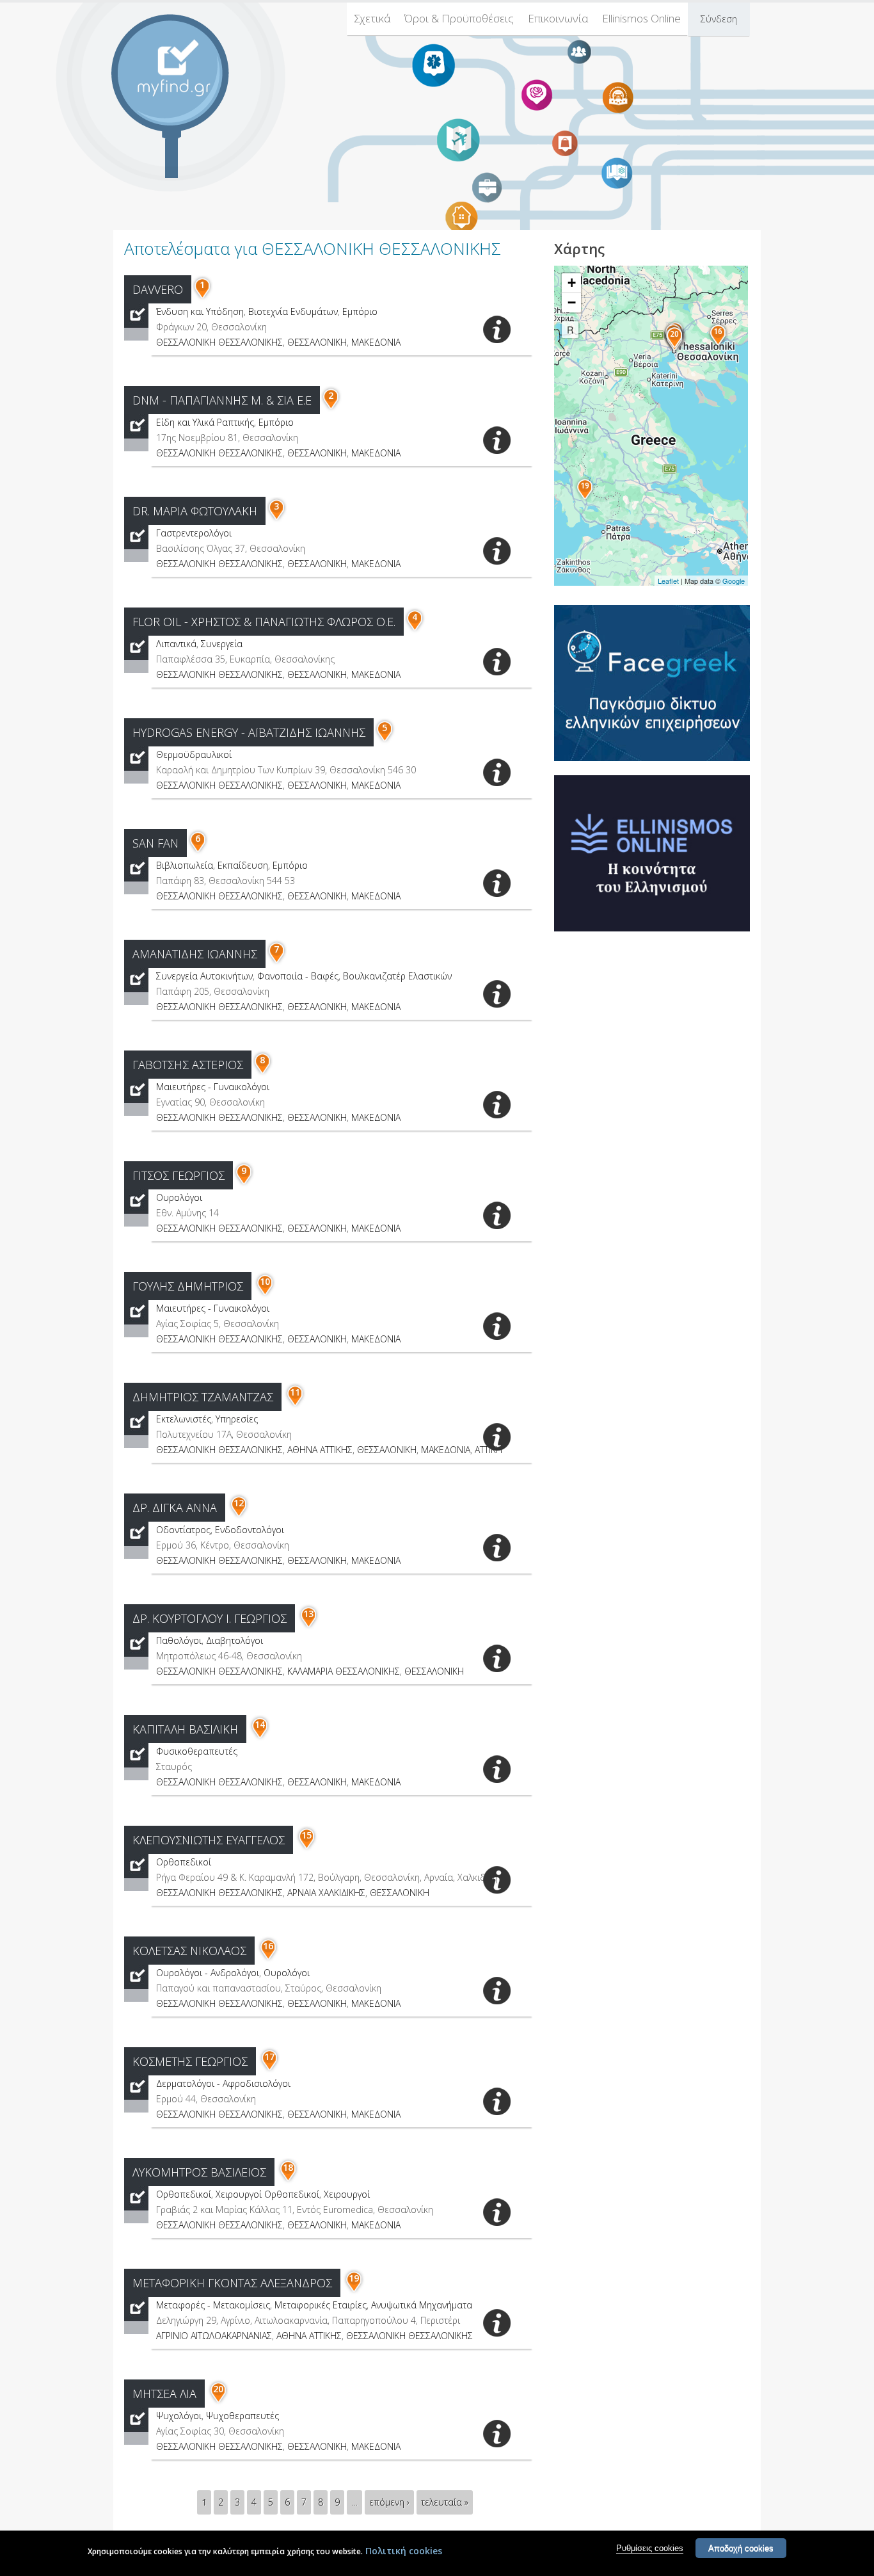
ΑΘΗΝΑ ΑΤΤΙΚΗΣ (320, 1450)
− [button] (572, 302)
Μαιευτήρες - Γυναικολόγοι (213, 1087)
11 (295, 1392)
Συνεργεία (222, 644)
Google (734, 581)
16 (268, 1946)
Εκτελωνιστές (184, 1419)
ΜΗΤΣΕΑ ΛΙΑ (164, 2394)
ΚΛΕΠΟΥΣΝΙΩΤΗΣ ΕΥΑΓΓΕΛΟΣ (209, 1840)
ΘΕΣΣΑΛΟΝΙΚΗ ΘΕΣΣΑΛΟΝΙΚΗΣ (219, 342)
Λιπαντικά (176, 644)
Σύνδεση (719, 19)
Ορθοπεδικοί (184, 1862)
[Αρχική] (181, 68)
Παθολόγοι (179, 1640)
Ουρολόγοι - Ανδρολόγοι (208, 1973)
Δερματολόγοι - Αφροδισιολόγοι (223, 2083)
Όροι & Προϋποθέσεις (459, 18)
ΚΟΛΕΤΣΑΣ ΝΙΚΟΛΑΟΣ (189, 1951)
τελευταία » (445, 2502)
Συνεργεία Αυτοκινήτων (204, 976)
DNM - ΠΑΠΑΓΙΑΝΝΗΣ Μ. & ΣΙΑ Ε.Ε (222, 400)
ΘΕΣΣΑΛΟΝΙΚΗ (317, 342)
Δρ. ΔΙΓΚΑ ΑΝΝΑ (175, 1508)
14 (260, 1724)
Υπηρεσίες (237, 1419)
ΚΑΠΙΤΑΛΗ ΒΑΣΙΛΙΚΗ (185, 1729)
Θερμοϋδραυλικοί (194, 754)
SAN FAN (155, 843)
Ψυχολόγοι (179, 2416)
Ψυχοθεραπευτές (242, 2416)
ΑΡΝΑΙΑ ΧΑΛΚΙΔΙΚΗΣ (326, 1893)
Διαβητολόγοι (234, 1640)
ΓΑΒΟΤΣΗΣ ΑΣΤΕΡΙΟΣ (188, 1065)
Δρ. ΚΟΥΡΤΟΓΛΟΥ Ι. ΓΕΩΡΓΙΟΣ (210, 1618)
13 (308, 1614)
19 (354, 2278)
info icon (497, 329)
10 (265, 1281)
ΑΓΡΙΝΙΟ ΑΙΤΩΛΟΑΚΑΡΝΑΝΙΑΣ (214, 2336)
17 (269, 2057)
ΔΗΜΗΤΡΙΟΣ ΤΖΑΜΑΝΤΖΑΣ (203, 1397)
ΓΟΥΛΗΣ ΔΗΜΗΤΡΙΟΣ (188, 1286)
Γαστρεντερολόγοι (194, 533)
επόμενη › (389, 2502)
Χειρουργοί (347, 2194)
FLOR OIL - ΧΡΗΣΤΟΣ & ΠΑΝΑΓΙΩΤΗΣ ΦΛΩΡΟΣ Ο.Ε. (264, 622)
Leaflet (668, 581)
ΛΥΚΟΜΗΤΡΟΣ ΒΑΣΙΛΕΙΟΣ (199, 2172)
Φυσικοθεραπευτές (197, 1751)
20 (218, 2389)
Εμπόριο (360, 311)
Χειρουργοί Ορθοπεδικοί (267, 2194)
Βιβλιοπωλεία (185, 865)
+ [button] (572, 283)
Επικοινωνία (558, 18)
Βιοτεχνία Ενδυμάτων (293, 311)
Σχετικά (372, 18)
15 (306, 1835)
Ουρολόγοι (179, 1197)
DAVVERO (158, 289)
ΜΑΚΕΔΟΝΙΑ (376, 342)
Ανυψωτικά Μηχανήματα (422, 2305)
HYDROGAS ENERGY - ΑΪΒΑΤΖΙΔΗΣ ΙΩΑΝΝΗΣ (249, 732)
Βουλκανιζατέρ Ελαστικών (397, 976)
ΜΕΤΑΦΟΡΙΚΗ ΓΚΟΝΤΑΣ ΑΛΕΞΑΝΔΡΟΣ (232, 2283)
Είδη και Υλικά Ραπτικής (205, 422)
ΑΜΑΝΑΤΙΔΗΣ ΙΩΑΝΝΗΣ (195, 954)
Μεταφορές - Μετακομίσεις (213, 2305)
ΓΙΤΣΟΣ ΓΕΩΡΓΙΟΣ (179, 1175)
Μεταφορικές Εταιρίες (321, 2305)
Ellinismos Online (641, 18)
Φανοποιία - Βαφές (298, 976)
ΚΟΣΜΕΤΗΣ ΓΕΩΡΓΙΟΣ (190, 2061)
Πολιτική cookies (404, 2551)
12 (239, 1503)
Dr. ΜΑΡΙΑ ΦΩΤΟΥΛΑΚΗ (195, 511)
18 (288, 2167)
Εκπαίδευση (243, 865)
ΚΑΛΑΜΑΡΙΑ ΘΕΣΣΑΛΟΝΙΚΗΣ (344, 1671)
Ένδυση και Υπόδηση (200, 311)
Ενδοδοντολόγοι (250, 1530)
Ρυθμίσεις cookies (650, 2548)
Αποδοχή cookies (741, 2548)
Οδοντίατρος (183, 1530)
